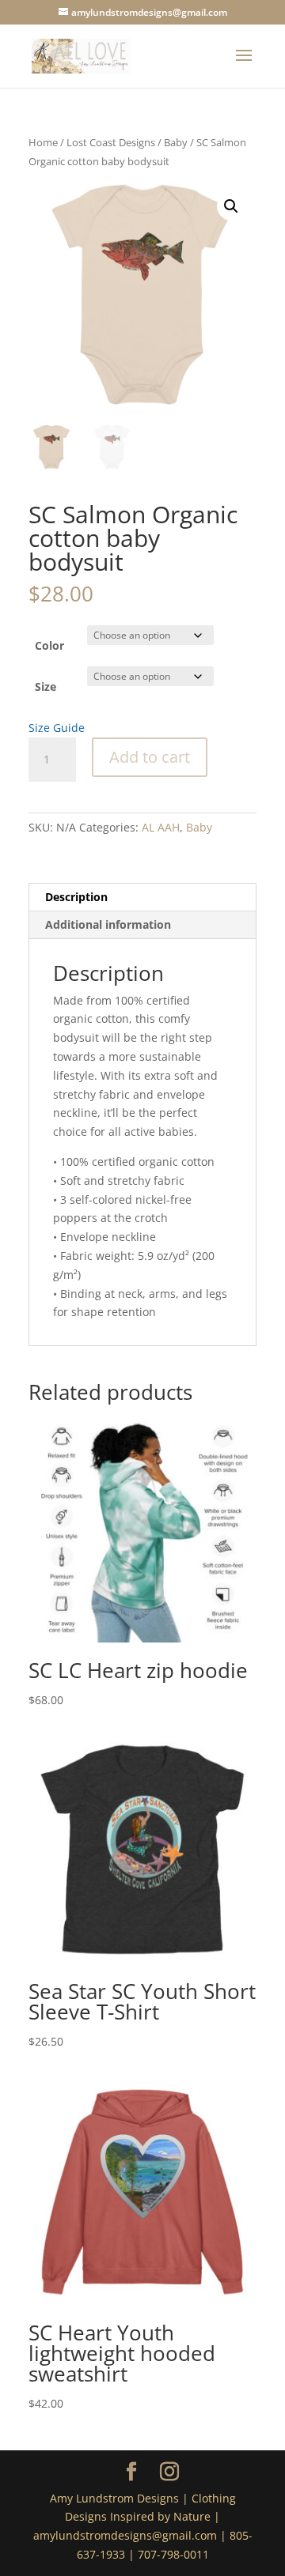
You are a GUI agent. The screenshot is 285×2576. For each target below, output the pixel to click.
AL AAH (161, 827)
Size (46, 686)
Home (43, 142)
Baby (176, 142)
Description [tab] (76, 897)
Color (49, 645)
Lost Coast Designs (111, 142)
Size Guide (57, 728)
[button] (231, 206)
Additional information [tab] (108, 924)
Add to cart (150, 757)
